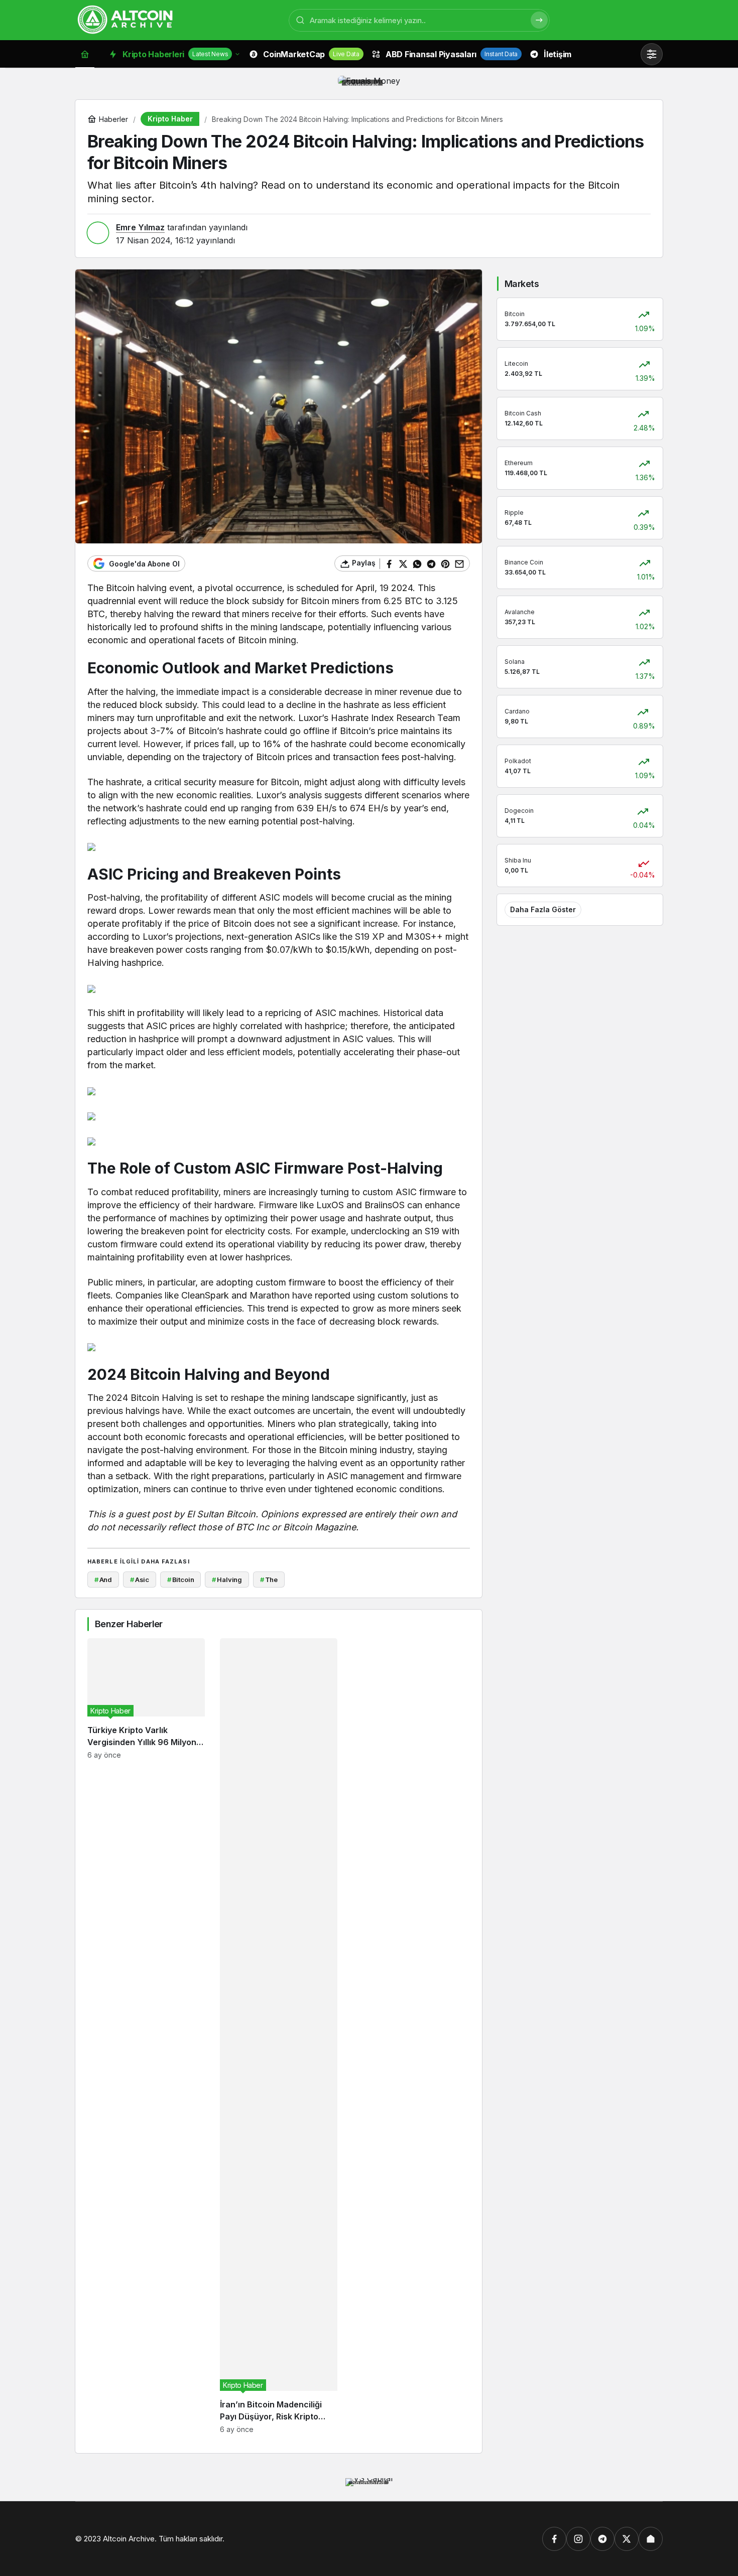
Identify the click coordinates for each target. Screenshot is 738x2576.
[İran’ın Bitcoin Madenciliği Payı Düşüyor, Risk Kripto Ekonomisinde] (279, 2036)
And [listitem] (103, 1580)
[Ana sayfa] (85, 54)
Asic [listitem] (140, 1580)
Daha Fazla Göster (543, 909)
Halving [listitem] (227, 1580)
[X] (627, 2539)
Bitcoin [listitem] (181, 1580)
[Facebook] (554, 2539)
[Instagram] (578, 2539)
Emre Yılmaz (140, 227)
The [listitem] (269, 1580)
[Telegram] (602, 2539)
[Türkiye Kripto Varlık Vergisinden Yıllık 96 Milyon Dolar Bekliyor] (146, 2036)
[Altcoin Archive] (126, 19)
